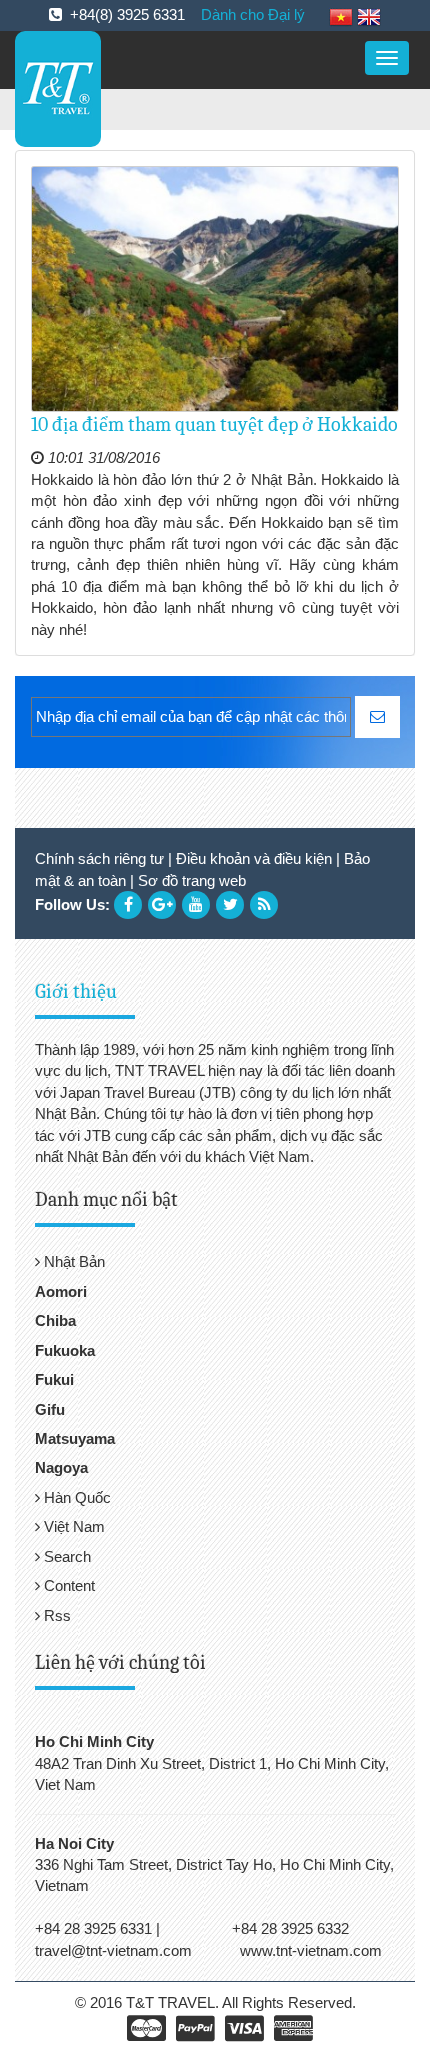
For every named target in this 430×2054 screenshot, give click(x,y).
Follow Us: (72, 904)
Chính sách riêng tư (99, 858)
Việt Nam (72, 1526)
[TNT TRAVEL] (58, 87)
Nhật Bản (72, 1261)
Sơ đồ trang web (192, 880)
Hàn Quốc (75, 1497)
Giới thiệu (76, 991)
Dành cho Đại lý (253, 14)
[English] (369, 16)
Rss (55, 1615)
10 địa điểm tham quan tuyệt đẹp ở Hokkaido (214, 424)
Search (65, 1556)
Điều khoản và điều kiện (254, 858)
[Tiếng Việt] (341, 16)
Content (67, 1585)
